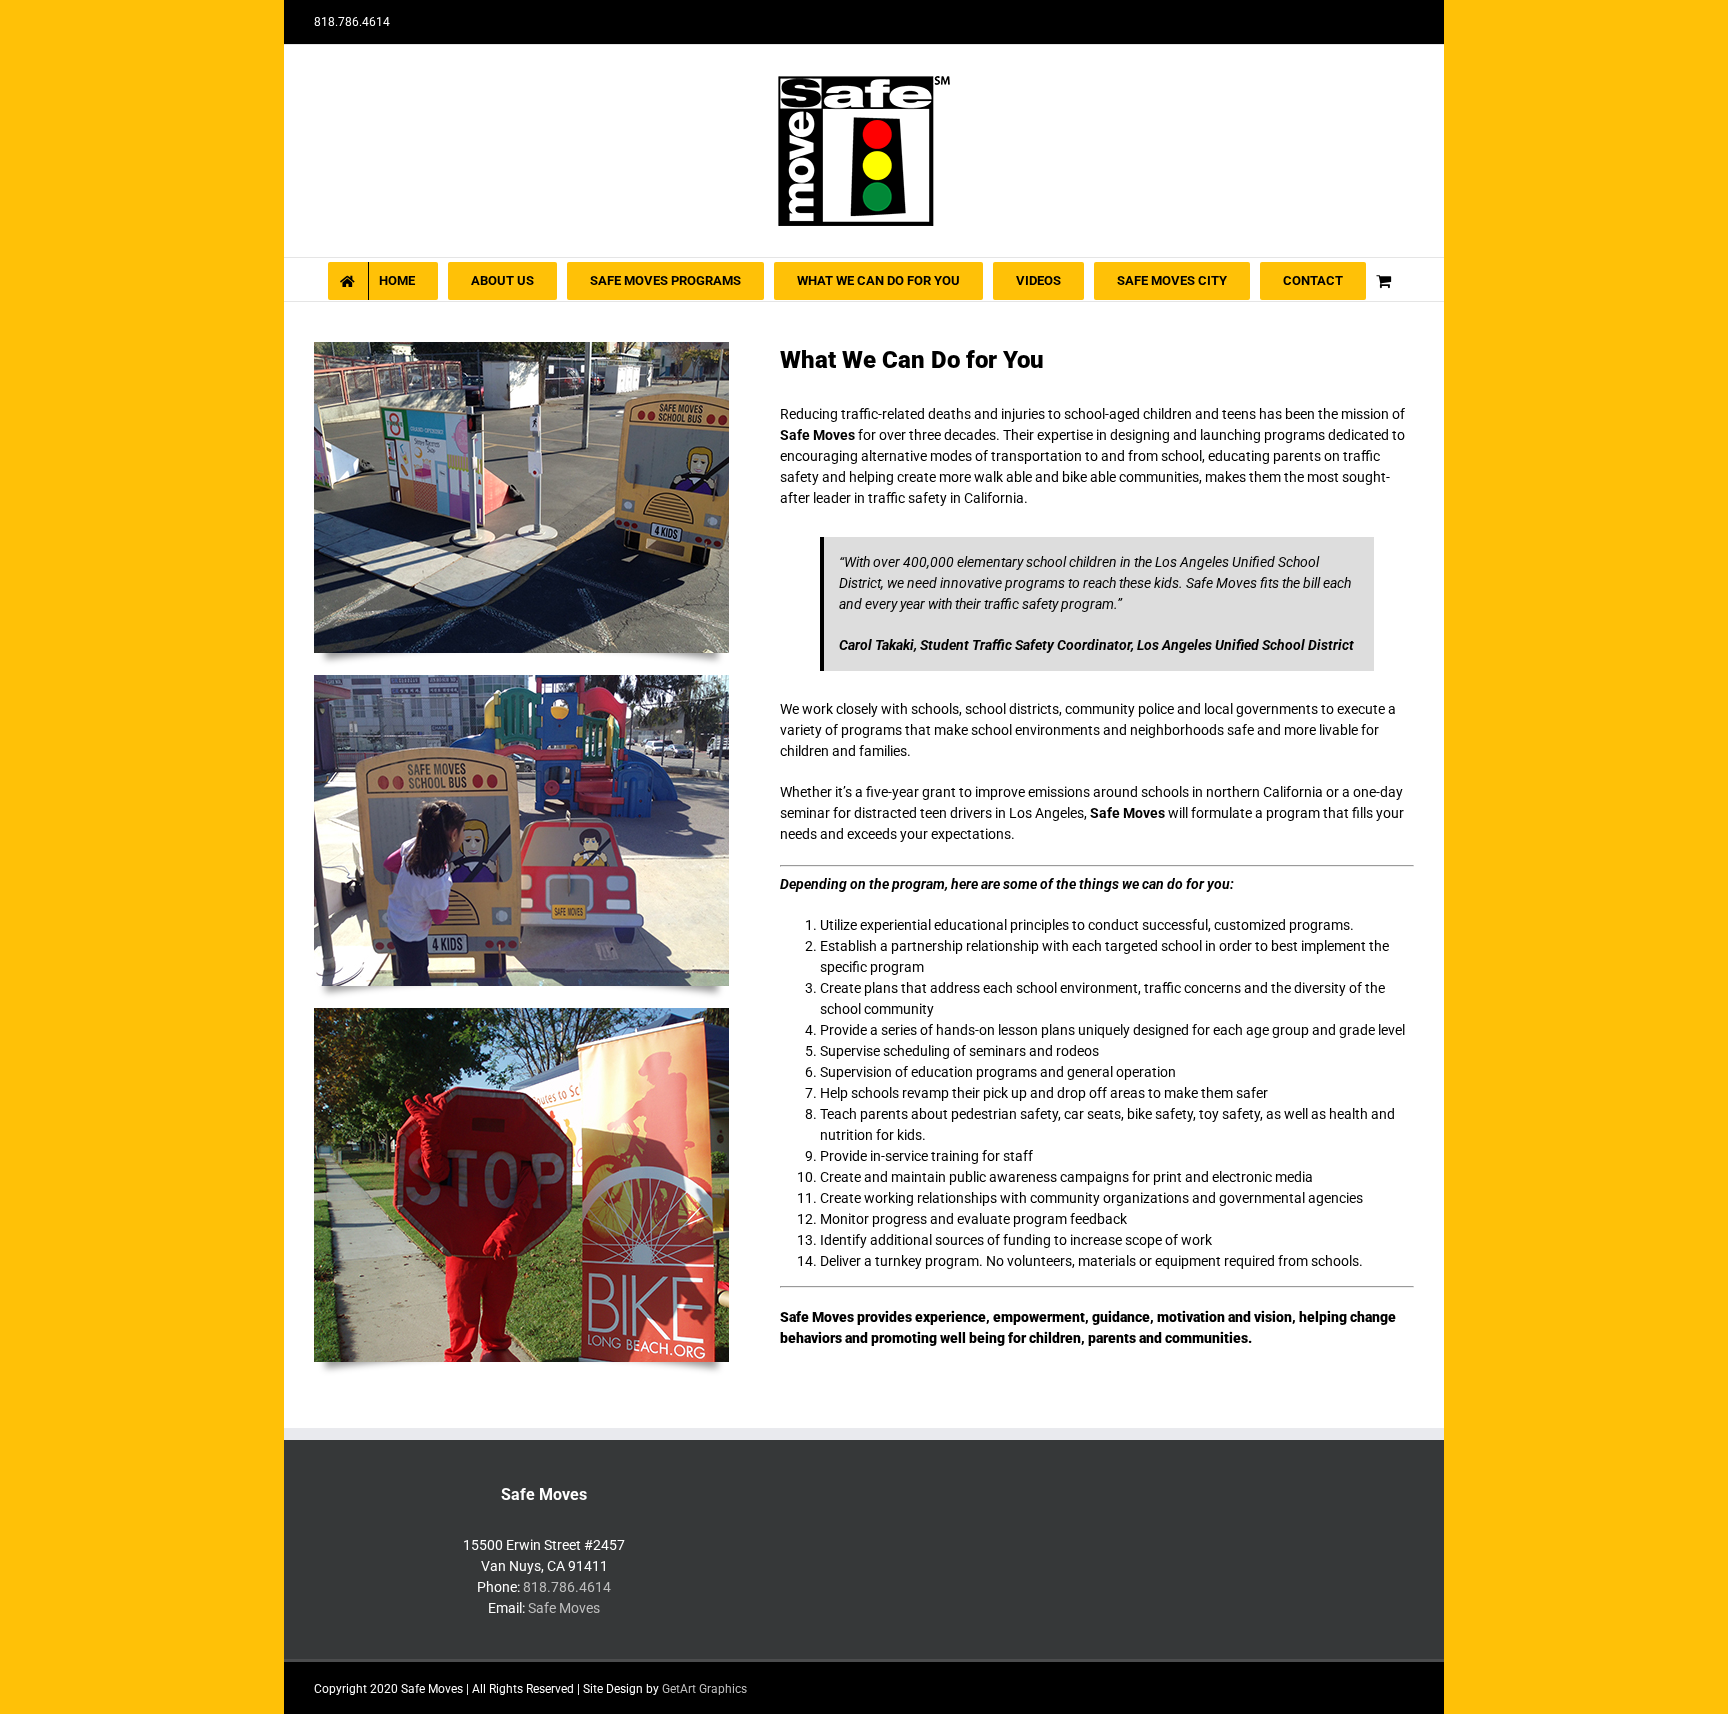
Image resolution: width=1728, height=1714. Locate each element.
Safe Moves (564, 1608)
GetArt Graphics (704, 1689)
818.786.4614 (567, 1587)
